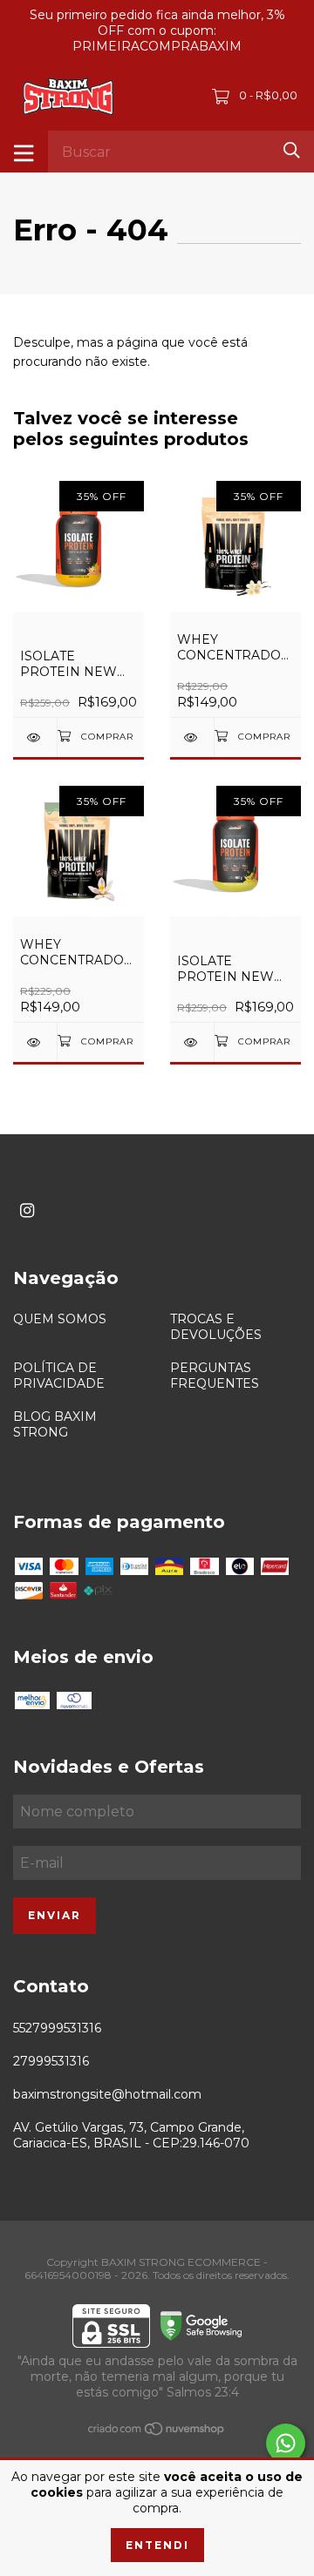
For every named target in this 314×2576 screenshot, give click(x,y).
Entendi (157, 2545)
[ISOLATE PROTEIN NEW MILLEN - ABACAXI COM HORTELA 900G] (192, 1042)
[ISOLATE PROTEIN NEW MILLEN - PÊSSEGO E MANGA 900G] (35, 737)
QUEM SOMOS (60, 1319)
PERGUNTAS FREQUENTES (215, 1376)
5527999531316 (57, 2028)
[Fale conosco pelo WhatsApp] (286, 2443)
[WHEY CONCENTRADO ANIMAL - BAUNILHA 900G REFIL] (192, 737)
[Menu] (24, 152)
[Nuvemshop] (157, 2432)
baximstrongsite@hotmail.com (107, 2094)
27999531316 (51, 2061)
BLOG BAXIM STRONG (55, 1424)
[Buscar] (292, 150)
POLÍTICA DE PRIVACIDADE (59, 1376)
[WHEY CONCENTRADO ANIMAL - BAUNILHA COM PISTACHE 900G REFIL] (35, 1042)
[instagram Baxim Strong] (27, 1210)
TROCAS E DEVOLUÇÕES (216, 1327)
